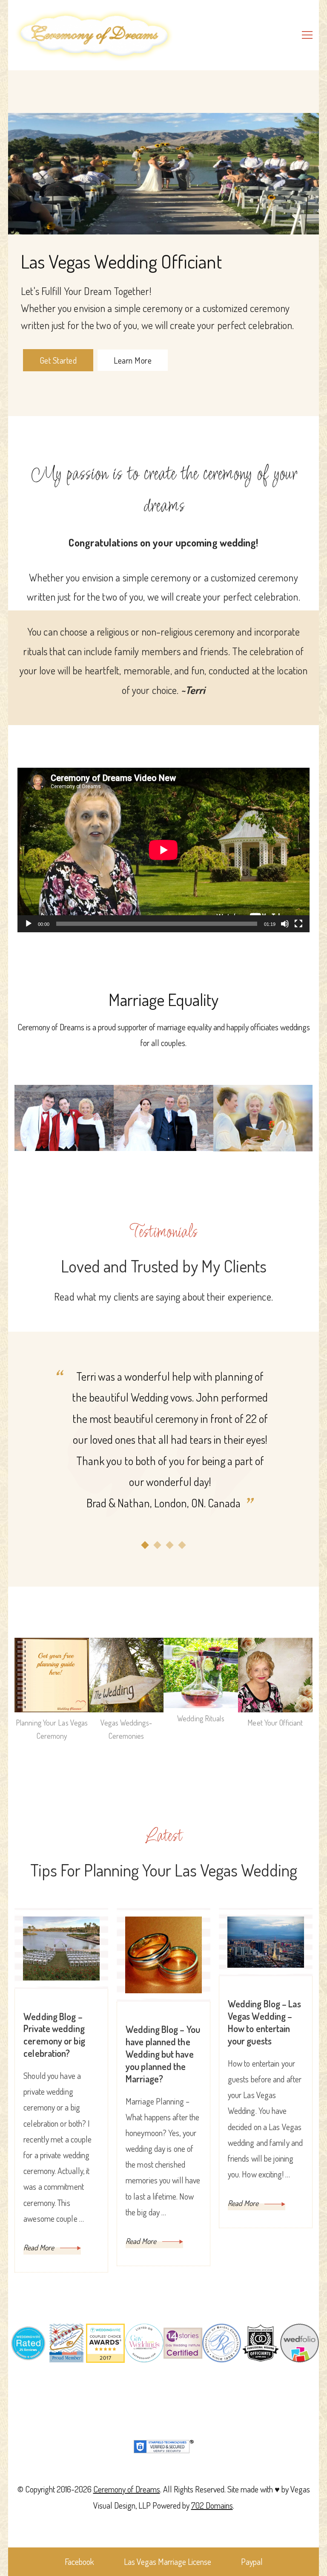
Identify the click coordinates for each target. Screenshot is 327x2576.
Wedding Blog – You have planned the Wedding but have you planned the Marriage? (163, 2054)
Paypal (252, 2562)
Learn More (133, 360)
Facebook (79, 2562)
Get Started (58, 360)
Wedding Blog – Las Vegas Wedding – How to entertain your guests (264, 2022)
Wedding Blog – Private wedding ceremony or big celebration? (54, 2035)
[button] (145, 1545)
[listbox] (163, 1458)
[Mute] (285, 930)
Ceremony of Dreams (127, 2489)
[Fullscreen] (298, 930)
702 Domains (212, 2505)
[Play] (29, 930)
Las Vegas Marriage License (168, 2562)
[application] (163, 850)
